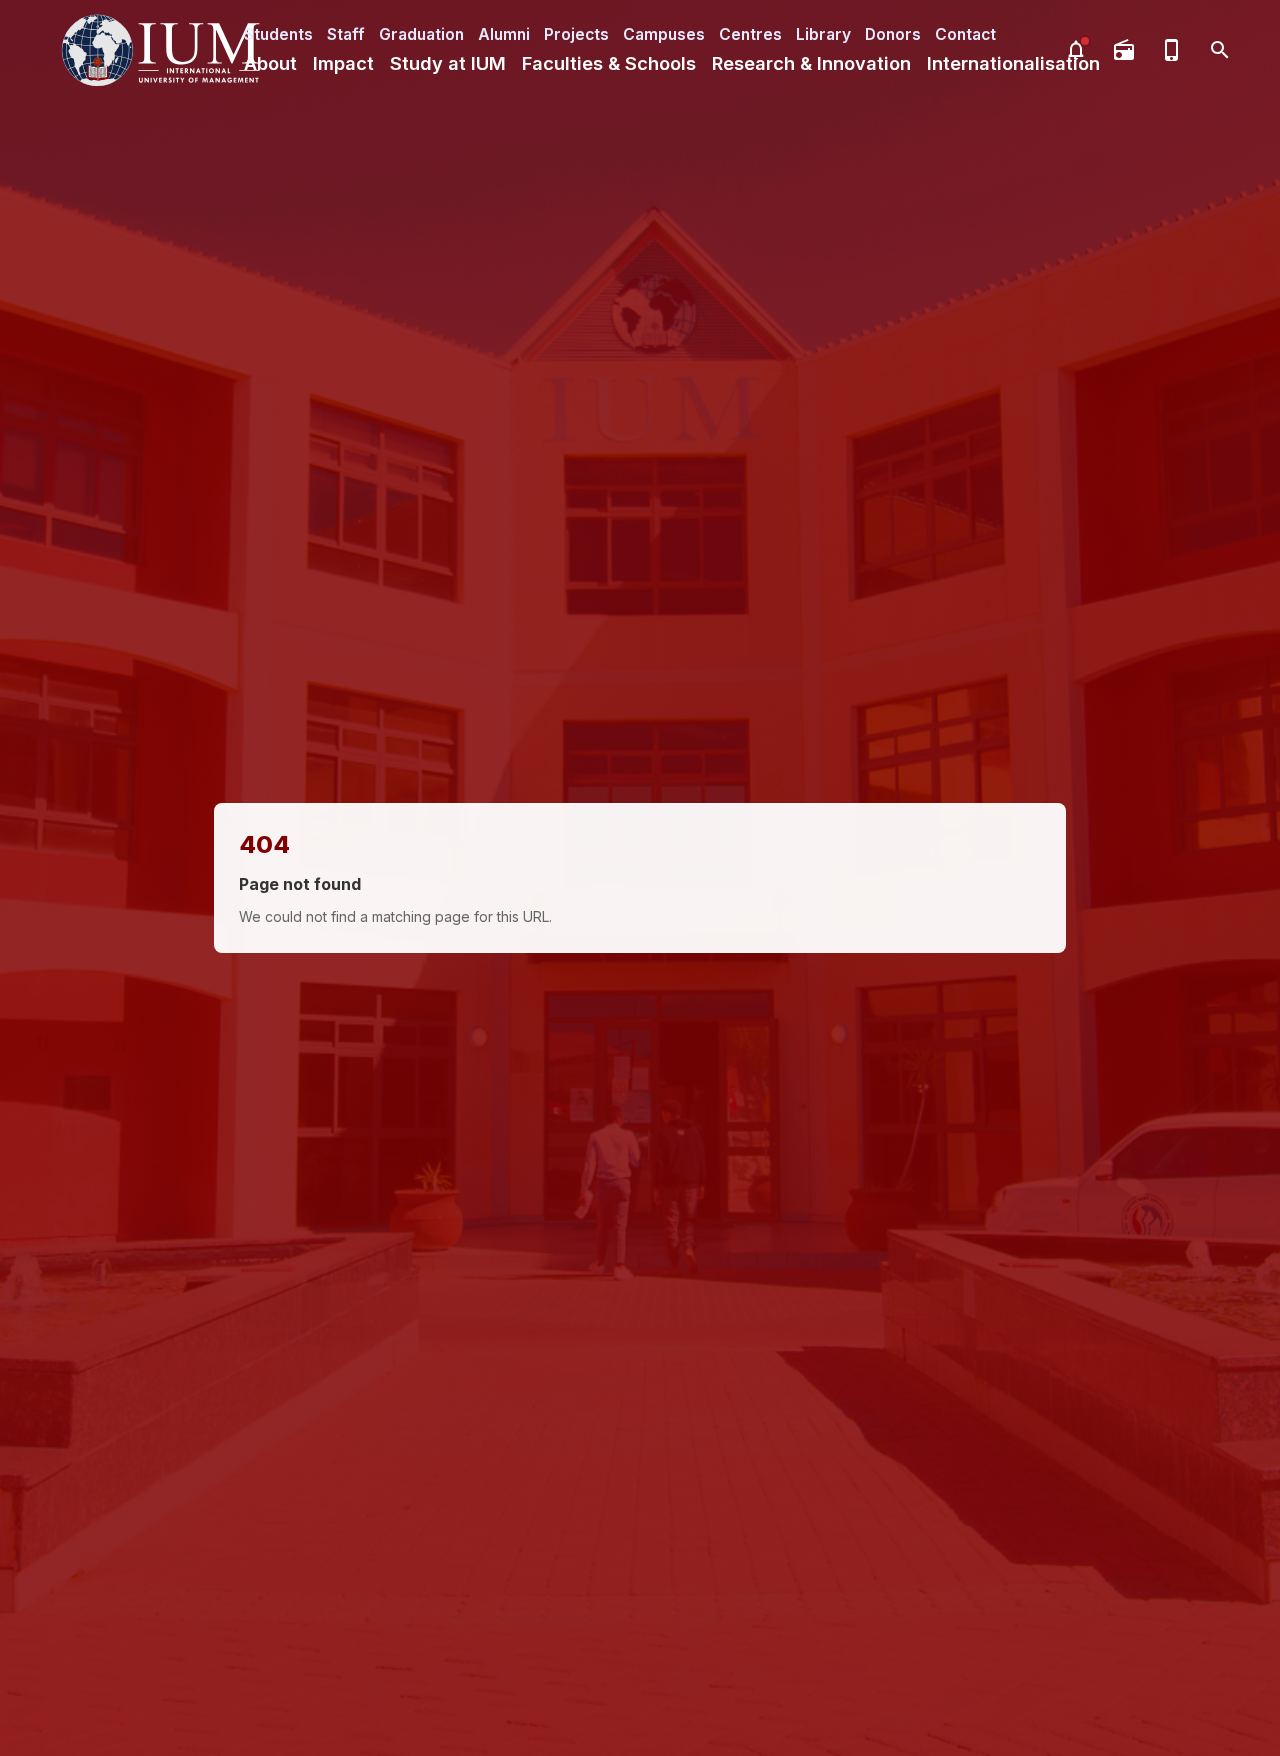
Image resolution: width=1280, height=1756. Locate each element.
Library (823, 34)
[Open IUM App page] (1172, 50)
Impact (343, 63)
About (270, 63)
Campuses (664, 34)
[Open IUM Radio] (1124, 50)
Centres (750, 34)
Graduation (421, 34)
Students (278, 34)
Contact (965, 34)
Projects (576, 34)
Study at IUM (448, 63)
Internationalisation (1013, 63)
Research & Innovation (811, 63)
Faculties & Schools (609, 63)
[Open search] (1220, 50)
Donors (893, 34)
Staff (346, 34)
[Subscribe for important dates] (1076, 50)
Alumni (504, 34)
